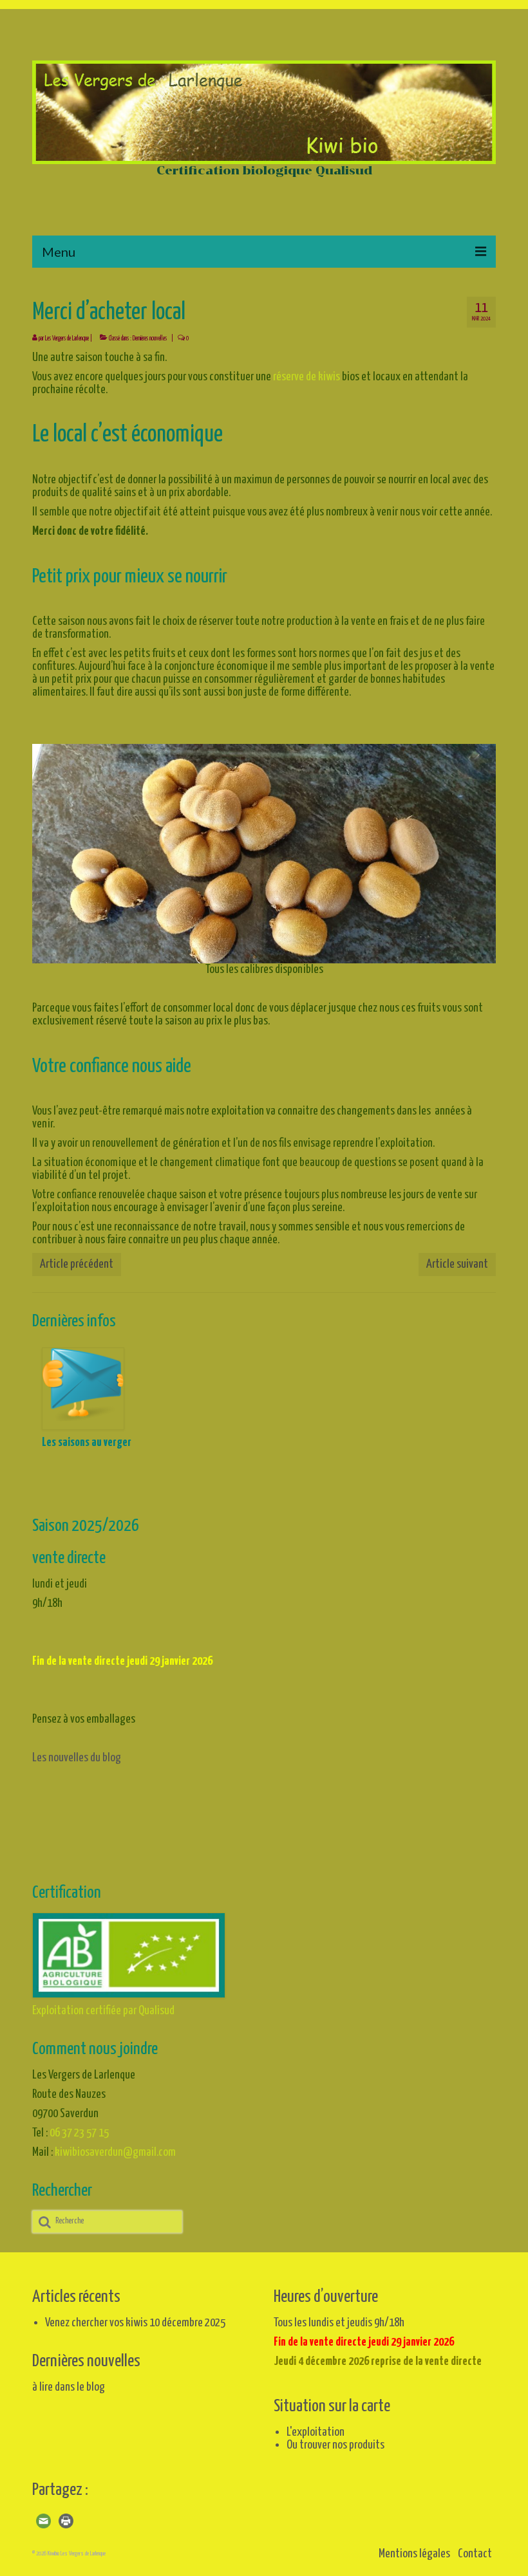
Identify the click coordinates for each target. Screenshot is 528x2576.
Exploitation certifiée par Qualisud (103, 2011)
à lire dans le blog (69, 2387)
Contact (475, 2554)
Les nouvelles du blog (77, 1758)
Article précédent (77, 1264)
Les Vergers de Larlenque (67, 338)
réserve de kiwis (306, 377)
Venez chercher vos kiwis (96, 2323)
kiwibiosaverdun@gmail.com (115, 2152)
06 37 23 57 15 (79, 2133)
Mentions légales (414, 2554)
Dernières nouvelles (150, 338)
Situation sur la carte (332, 2406)
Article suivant (457, 1264)
